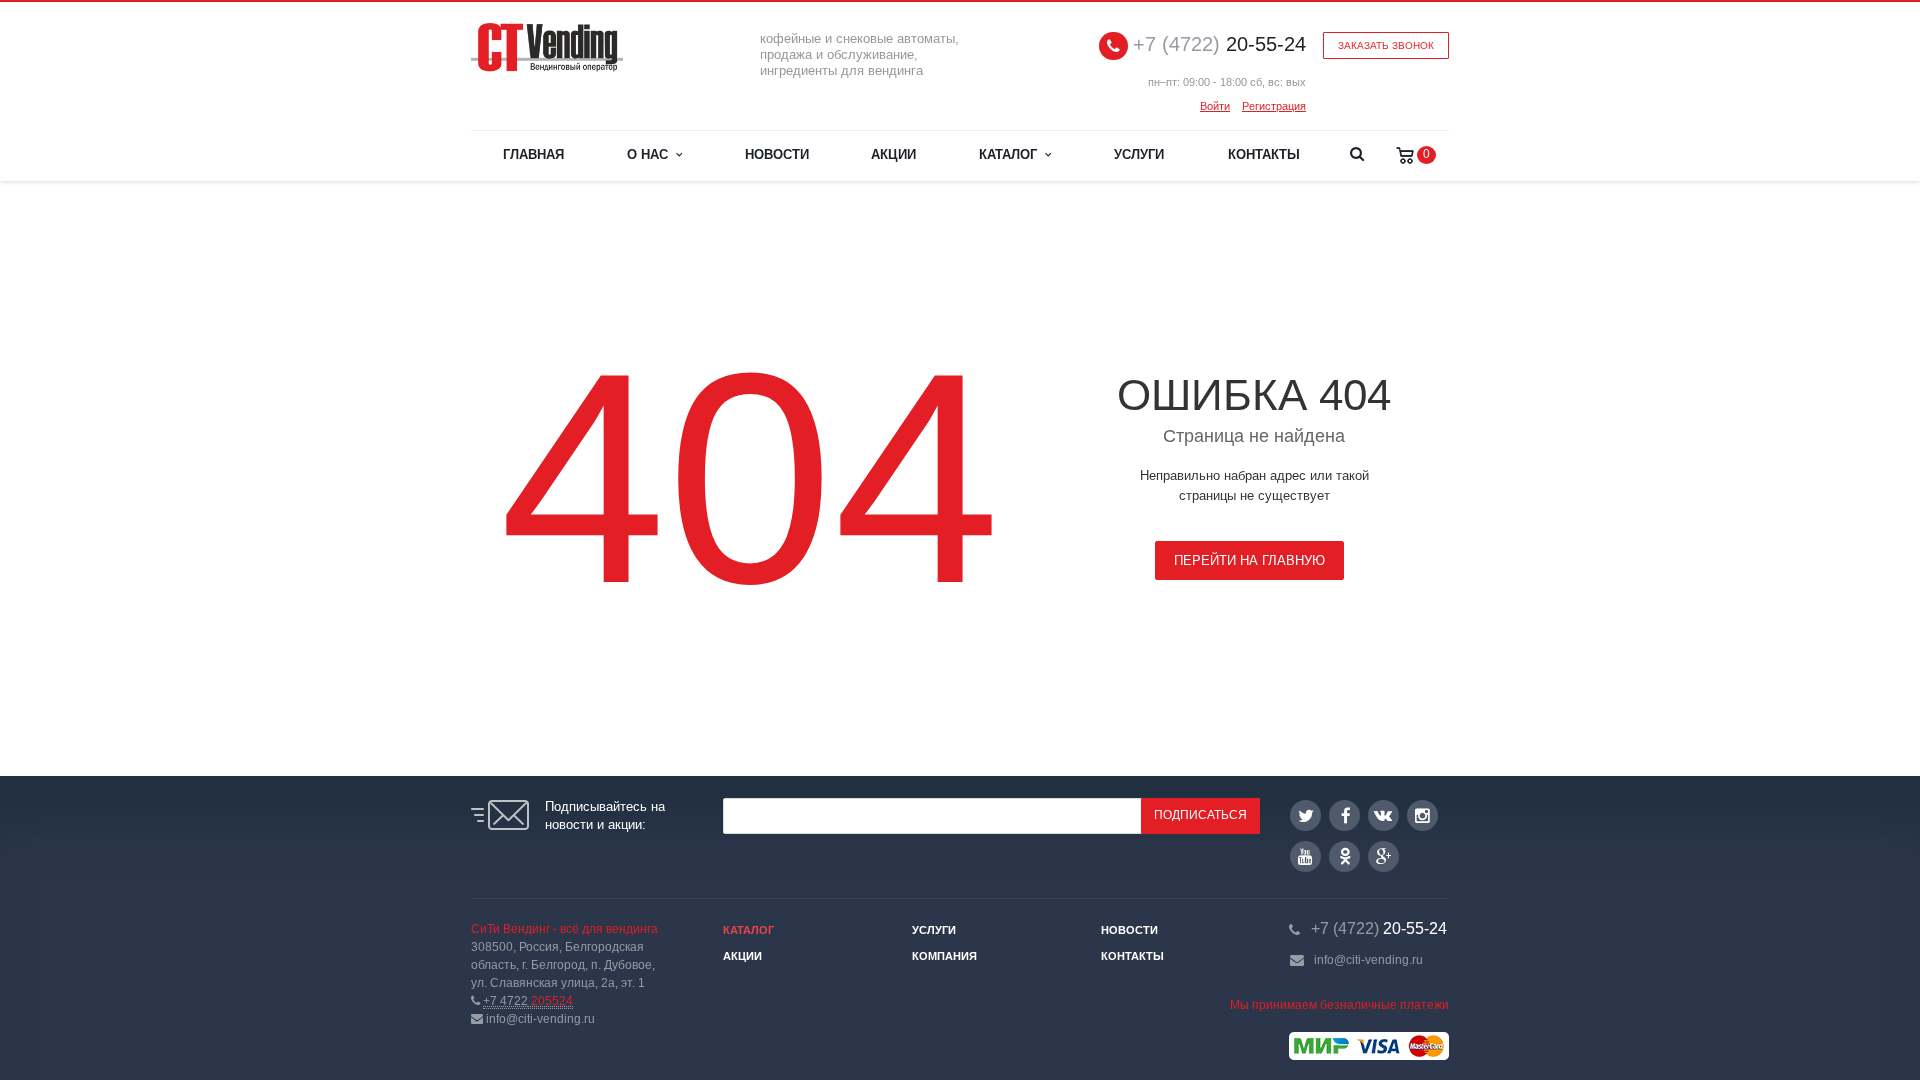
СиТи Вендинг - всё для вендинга (564, 929)
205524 (528, 1001)
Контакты (1264, 154)
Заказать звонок (1386, 45)
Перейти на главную (1249, 560)
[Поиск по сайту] (1356, 156)
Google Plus (1383, 856)
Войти (1215, 106)
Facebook (1344, 815)
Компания (944, 956)
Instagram (1422, 815)
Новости (777, 154)
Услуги (1139, 154)
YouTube (1305, 856)
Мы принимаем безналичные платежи (1339, 1005)
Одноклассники (1344, 856)
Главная (533, 154)
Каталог (1012, 154)
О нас (651, 154)
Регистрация (1274, 106)
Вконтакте (1383, 815)
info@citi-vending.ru (1368, 960)
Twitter (1305, 815)
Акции (893, 154)
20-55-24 (1219, 44)
